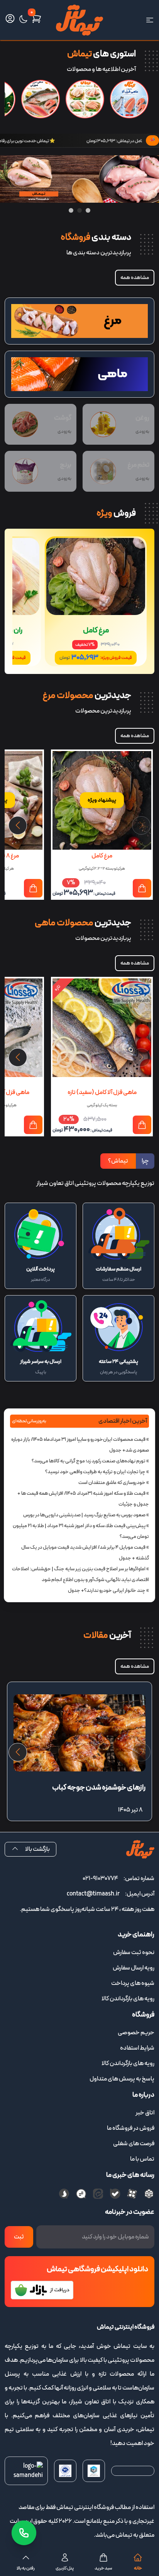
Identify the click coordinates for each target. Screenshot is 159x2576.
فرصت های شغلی (134, 2144)
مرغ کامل (96, 630)
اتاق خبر (145, 2113)
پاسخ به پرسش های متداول (122, 2079)
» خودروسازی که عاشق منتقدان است (114, 1483)
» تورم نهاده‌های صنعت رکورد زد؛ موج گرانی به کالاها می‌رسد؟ (90, 1461)
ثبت (19, 2237)
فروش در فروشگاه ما (131, 2128)
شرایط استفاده (137, 2048)
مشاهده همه (135, 278)
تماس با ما (142, 2159)
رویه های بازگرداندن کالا (128, 1999)
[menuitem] (79, 1953)
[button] (18, 825)
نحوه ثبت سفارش (134, 1953)
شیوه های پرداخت (133, 1983)
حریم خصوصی (136, 2033)
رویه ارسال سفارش (134, 1968)
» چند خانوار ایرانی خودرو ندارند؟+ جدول (108, 1591)
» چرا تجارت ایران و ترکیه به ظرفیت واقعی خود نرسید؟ (97, 1472)
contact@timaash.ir (93, 1894)
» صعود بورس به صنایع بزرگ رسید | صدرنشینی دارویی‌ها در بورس (86, 1515)
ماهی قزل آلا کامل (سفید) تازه (102, 1092)
